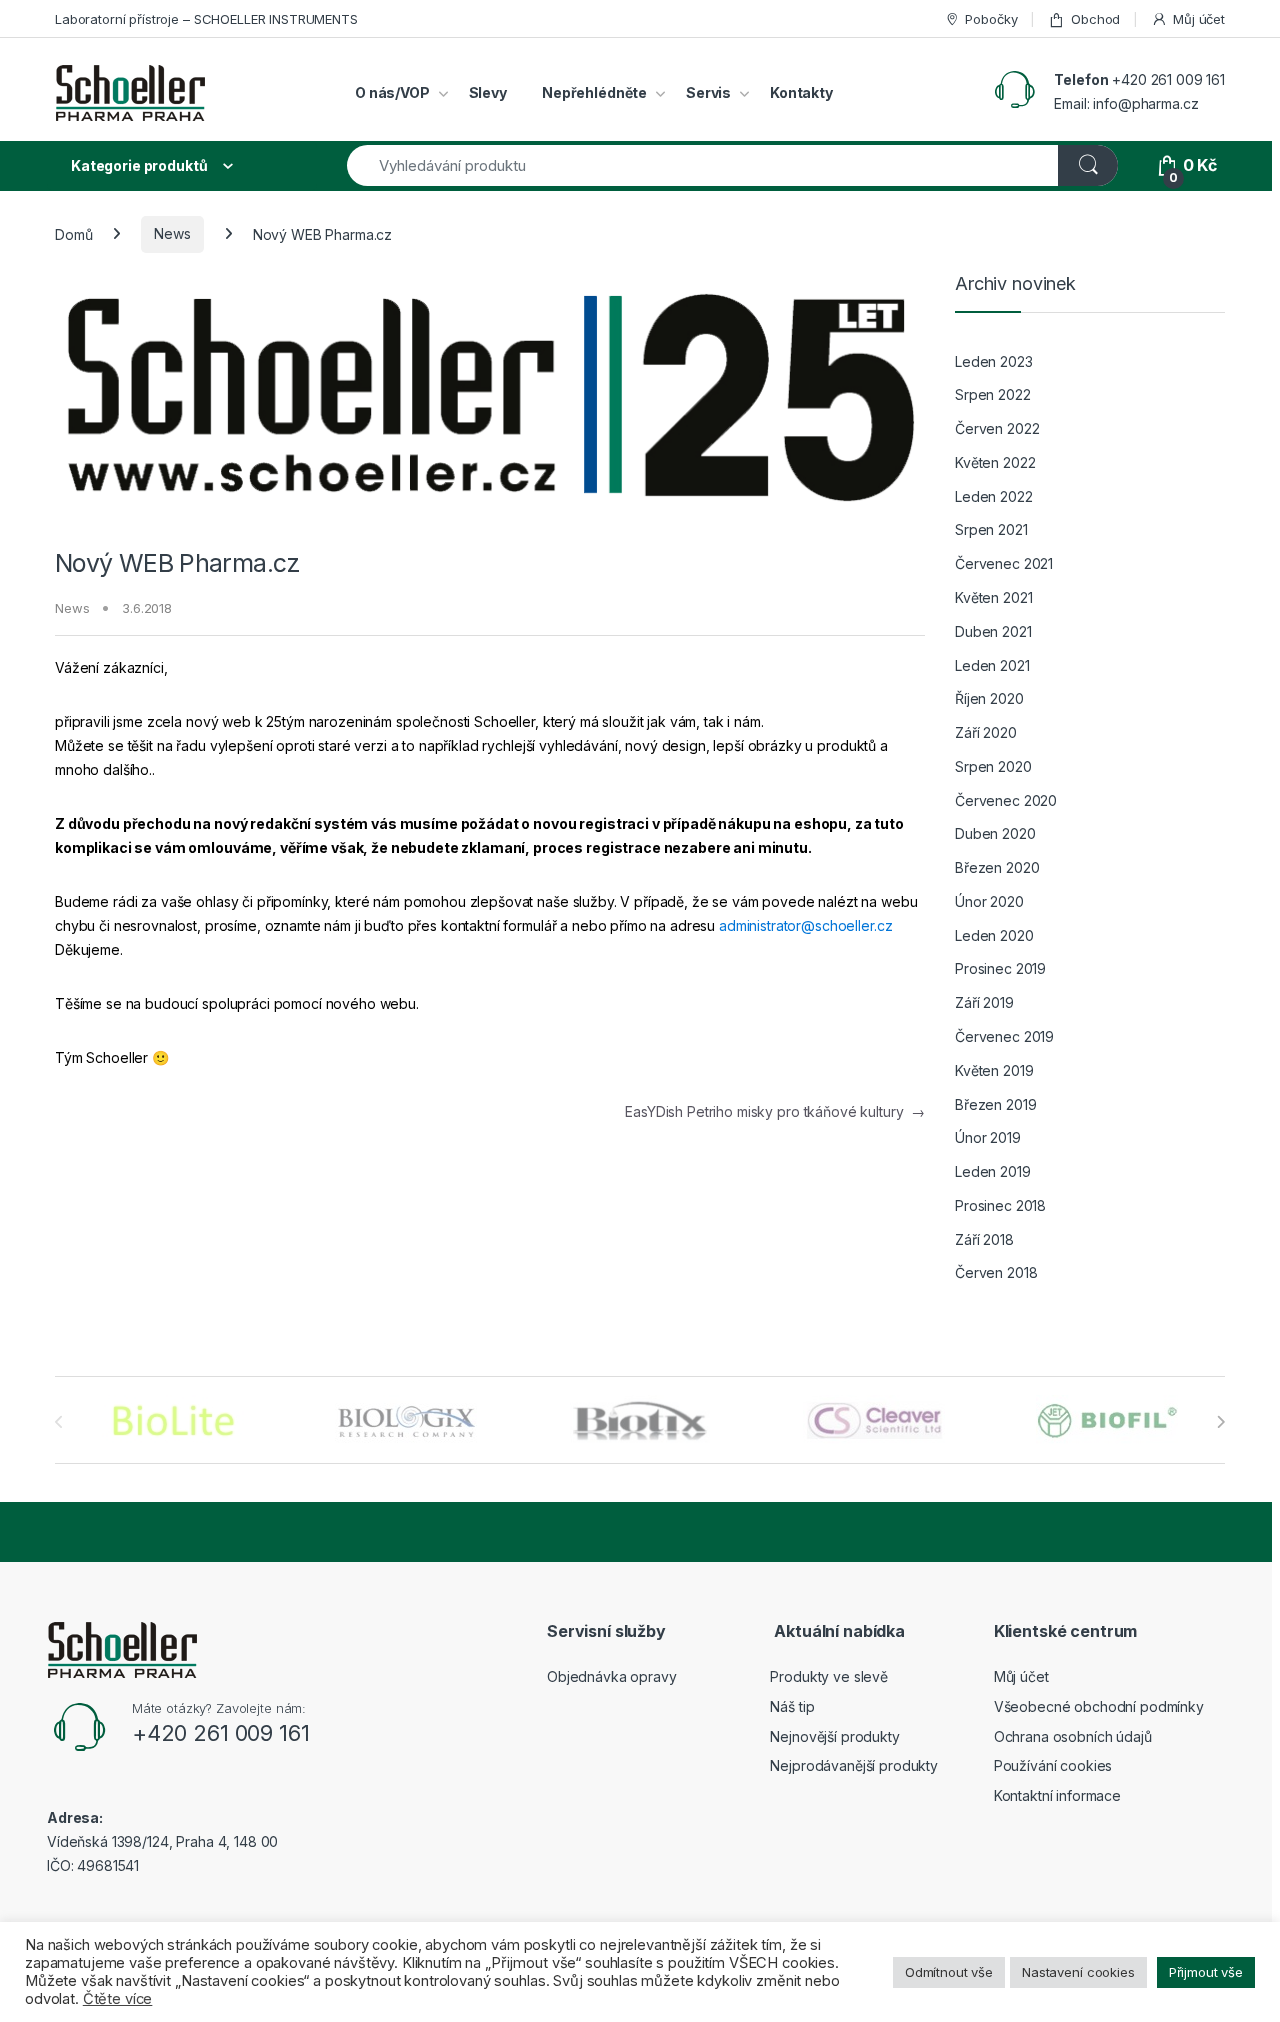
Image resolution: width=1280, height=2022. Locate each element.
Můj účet (1199, 19)
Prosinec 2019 (1000, 968)
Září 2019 (984, 1002)
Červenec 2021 (1004, 563)
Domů (73, 233)
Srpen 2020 (993, 766)
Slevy (488, 92)
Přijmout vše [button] (1206, 1972)
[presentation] (1220, 1422)
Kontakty (801, 92)
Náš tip (792, 1706)
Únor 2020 (989, 901)
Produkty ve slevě (829, 1676)
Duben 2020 (995, 833)
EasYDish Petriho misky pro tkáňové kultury (775, 1111)
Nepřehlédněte (594, 92)
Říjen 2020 (989, 698)
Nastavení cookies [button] (1078, 1972)
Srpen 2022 (993, 394)
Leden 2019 (993, 1171)
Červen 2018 (996, 1272)
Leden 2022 (994, 496)
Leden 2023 (994, 361)
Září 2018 (984, 1239)
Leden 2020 (994, 935)
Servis (708, 92)
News (172, 233)
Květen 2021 (993, 597)
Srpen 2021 (991, 529)
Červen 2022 (997, 428)
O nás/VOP (392, 92)
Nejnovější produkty (834, 1736)
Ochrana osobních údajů (1073, 1736)
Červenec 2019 (1004, 1036)
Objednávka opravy (612, 1676)
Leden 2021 (992, 665)
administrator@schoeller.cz (805, 925)
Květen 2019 (994, 1070)
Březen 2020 (997, 867)
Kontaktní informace (1057, 1795)
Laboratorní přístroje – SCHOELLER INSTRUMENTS (206, 19)
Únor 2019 (988, 1137)
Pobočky (991, 19)
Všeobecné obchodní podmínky (1099, 1706)
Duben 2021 (993, 631)
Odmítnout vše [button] (949, 1972)
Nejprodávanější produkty (854, 1765)
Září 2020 (986, 732)
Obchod (1095, 19)
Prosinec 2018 (1000, 1205)
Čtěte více (118, 1999)
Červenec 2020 (1006, 800)
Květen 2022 (995, 462)
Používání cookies (1053, 1765)
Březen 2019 (995, 1104)
